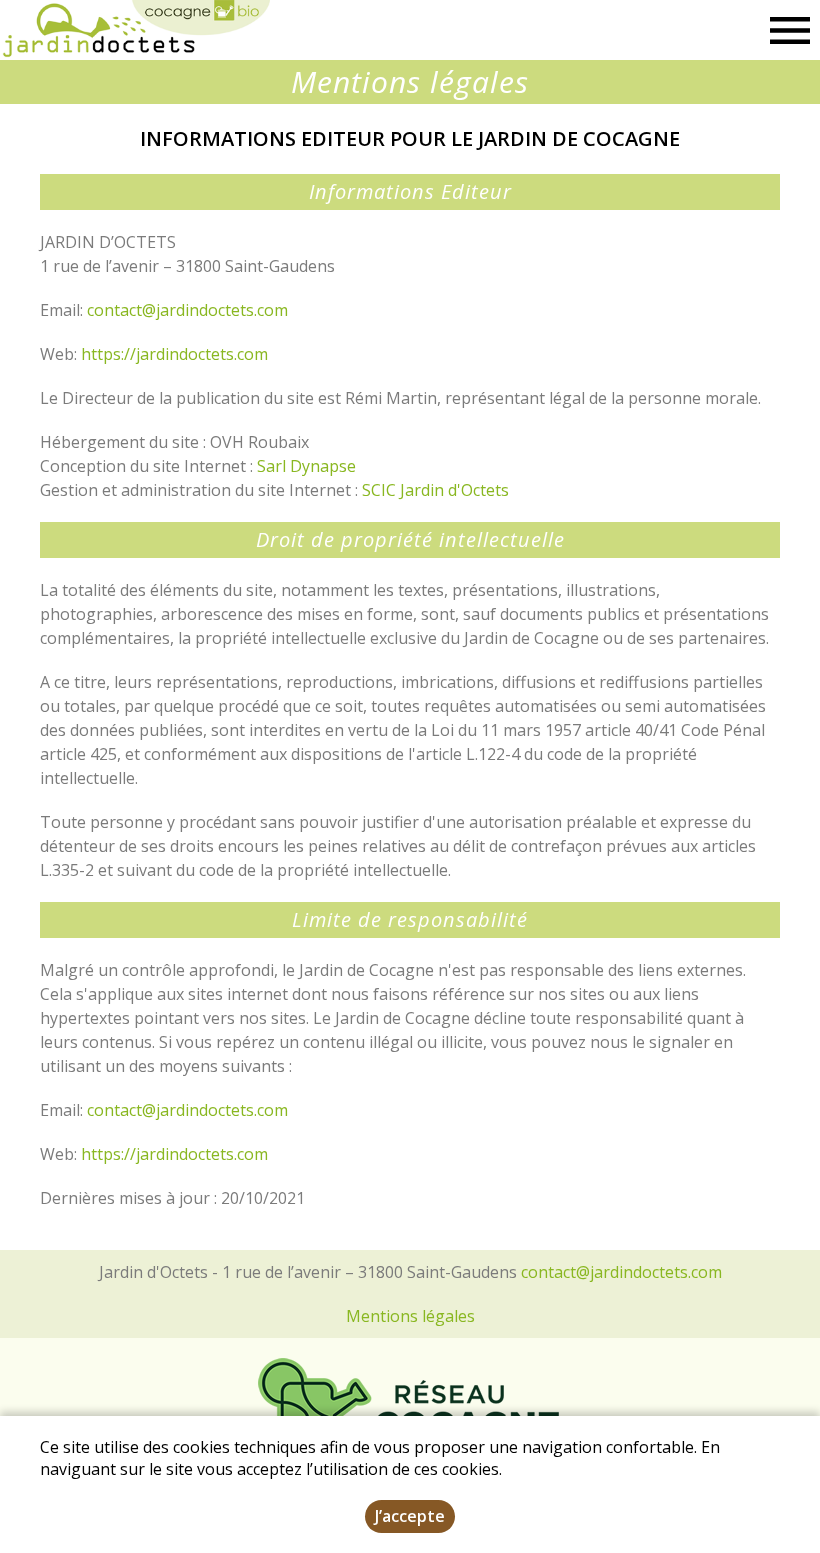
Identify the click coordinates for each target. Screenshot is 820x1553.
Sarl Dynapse (306, 466)
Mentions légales (410, 1316)
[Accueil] (135, 30)
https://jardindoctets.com (174, 354)
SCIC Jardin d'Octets (435, 490)
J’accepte (410, 1516)
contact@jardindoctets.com (187, 310)
